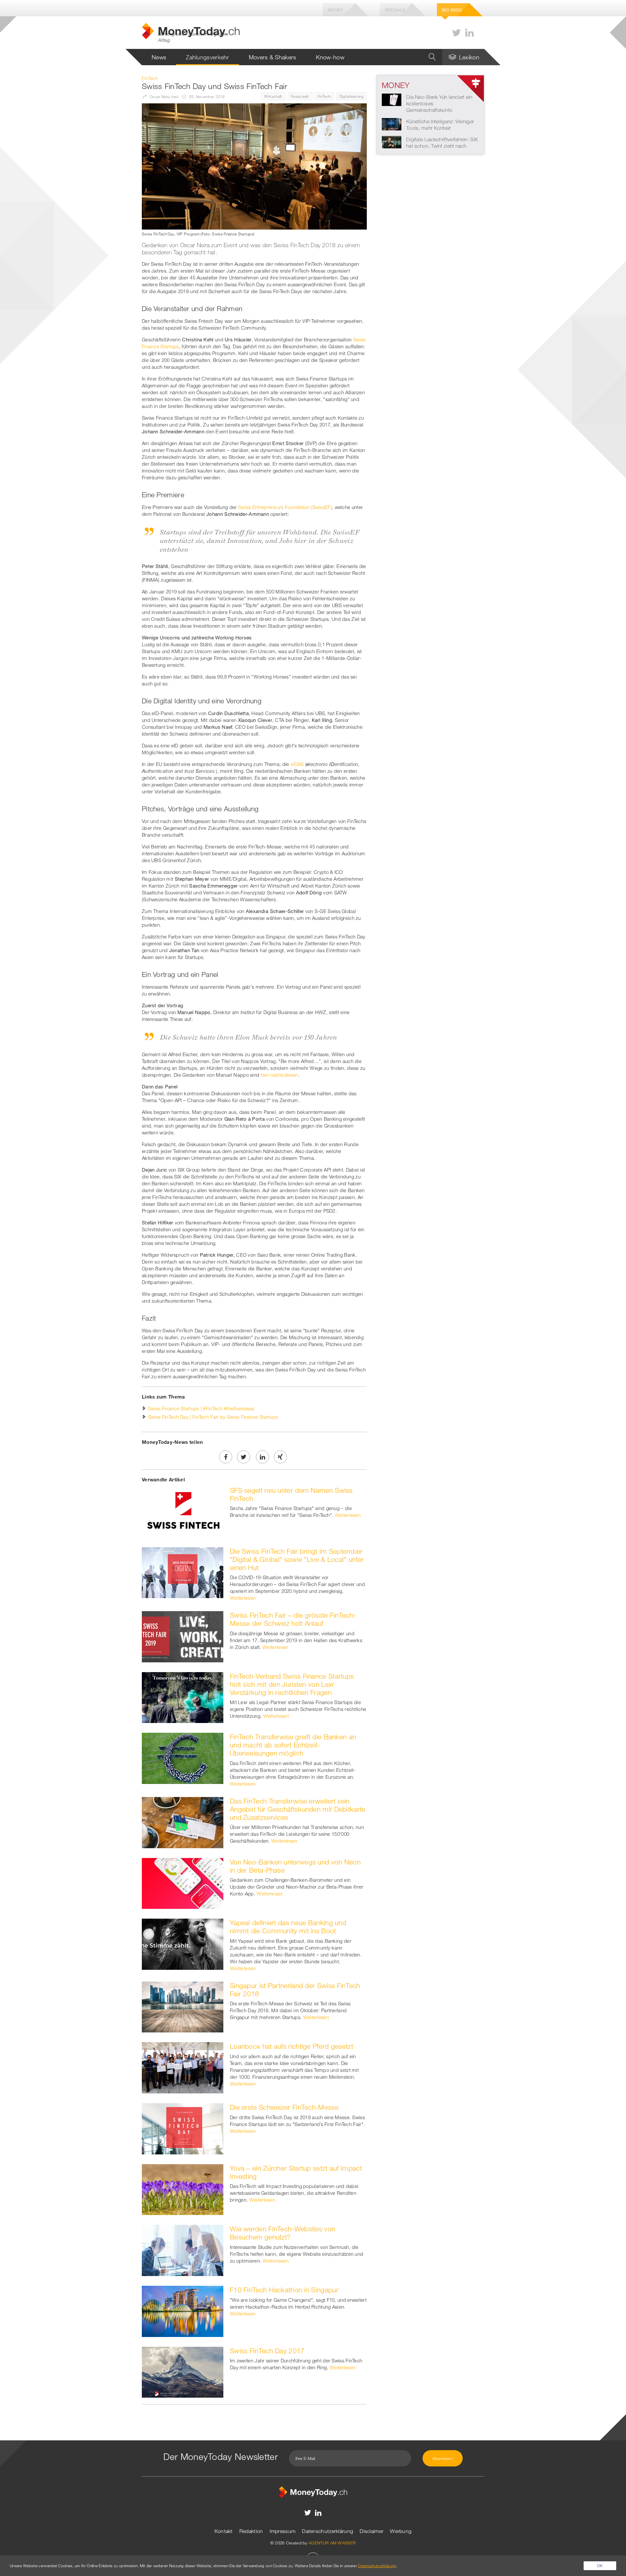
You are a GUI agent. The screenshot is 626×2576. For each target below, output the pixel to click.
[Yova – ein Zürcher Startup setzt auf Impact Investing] (183, 2189)
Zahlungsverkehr (208, 57)
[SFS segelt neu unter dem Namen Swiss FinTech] (183, 1511)
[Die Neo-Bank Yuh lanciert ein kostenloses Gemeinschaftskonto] (392, 99)
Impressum (283, 2531)
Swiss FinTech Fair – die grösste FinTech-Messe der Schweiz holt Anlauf (293, 1619)
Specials (395, 10)
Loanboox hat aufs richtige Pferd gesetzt (291, 2046)
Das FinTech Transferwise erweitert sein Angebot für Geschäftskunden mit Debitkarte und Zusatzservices (298, 1809)
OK (600, 2566)
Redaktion (251, 2531)
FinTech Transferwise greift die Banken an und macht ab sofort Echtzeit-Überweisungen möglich (293, 1745)
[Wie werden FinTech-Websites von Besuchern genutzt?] (183, 2250)
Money (335, 10)
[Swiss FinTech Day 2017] (183, 2372)
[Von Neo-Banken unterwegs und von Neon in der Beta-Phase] (183, 1883)
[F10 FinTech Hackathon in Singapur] (183, 2311)
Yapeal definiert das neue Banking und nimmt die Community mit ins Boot (288, 1927)
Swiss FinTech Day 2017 (267, 2351)
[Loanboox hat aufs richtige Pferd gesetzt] (183, 2067)
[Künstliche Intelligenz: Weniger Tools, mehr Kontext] (392, 124)
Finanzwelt (300, 96)
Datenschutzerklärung (328, 2531)
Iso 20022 (452, 10)
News (159, 57)
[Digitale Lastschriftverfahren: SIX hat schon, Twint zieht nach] (392, 142)
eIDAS (297, 764)
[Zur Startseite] (313, 2492)
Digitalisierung (352, 96)
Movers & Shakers (273, 57)
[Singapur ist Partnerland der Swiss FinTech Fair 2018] (183, 2006)
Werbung (401, 2531)
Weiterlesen (348, 1515)
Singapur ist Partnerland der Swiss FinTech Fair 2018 (295, 1990)
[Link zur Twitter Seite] (456, 33)
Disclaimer (372, 2531)
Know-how (330, 57)
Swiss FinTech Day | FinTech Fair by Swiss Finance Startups (213, 1417)
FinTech (324, 96)
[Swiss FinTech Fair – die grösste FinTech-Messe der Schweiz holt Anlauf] (183, 1636)
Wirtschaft (273, 96)
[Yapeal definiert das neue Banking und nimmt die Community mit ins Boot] (183, 1943)
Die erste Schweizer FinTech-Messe (284, 2107)
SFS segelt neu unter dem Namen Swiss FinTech (291, 1494)
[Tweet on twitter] (244, 1457)
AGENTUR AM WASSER (332, 2543)
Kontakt (224, 2531)
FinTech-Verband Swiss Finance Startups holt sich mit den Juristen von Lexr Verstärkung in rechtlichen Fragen (292, 1684)
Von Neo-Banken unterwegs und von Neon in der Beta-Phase (295, 1866)
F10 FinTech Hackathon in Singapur (284, 2290)
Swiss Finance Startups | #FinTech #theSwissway (201, 1408)
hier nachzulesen (279, 1075)
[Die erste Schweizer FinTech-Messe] (183, 2128)
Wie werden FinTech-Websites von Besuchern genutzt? (283, 2233)
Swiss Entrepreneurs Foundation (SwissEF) (285, 507)
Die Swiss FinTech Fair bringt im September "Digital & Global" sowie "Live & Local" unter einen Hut (297, 1559)
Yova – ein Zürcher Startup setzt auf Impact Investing (296, 2172)
